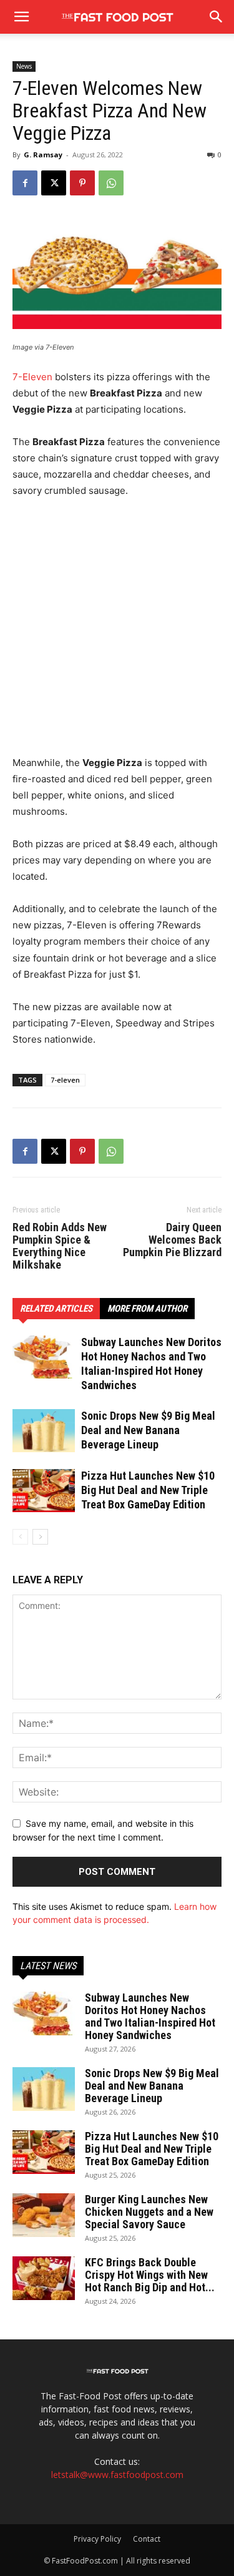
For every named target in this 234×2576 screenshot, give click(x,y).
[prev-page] (20, 1537)
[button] (217, 17)
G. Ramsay (43, 155)
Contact (147, 2539)
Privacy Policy (97, 2539)
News (24, 66)
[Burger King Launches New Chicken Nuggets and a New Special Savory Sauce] (44, 2215)
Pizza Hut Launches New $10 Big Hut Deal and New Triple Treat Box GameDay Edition (148, 1490)
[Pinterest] (82, 183)
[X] (54, 183)
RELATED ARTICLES (56, 1309)
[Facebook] (25, 183)
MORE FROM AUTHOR (147, 1309)
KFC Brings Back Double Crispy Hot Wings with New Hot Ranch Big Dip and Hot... (150, 2275)
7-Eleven (32, 377)
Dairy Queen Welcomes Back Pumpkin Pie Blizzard (172, 1240)
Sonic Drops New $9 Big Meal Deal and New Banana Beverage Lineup (148, 1430)
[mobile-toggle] (21, 17)
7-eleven (65, 1080)
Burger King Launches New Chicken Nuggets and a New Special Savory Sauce (149, 2212)
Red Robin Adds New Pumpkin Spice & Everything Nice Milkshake (60, 1246)
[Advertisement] (117, 633)
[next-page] (40, 1537)
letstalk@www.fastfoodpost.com (117, 2475)
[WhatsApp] (111, 183)
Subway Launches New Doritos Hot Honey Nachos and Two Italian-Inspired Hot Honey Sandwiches (150, 2016)
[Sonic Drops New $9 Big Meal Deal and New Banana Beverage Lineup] (44, 1431)
